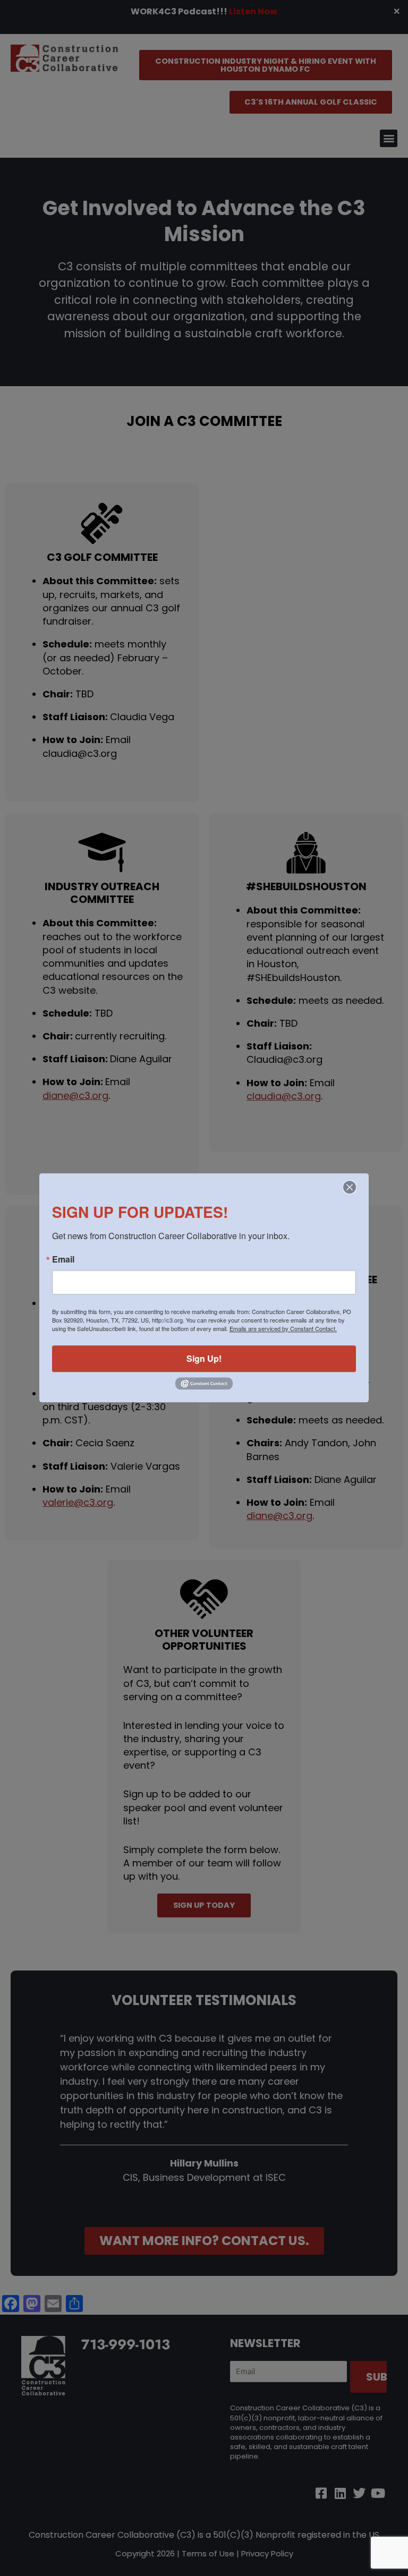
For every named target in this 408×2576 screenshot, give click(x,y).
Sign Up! (204, 1358)
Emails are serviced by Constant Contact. (283, 1328)
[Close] (350, 1187)
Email (63, 1259)
